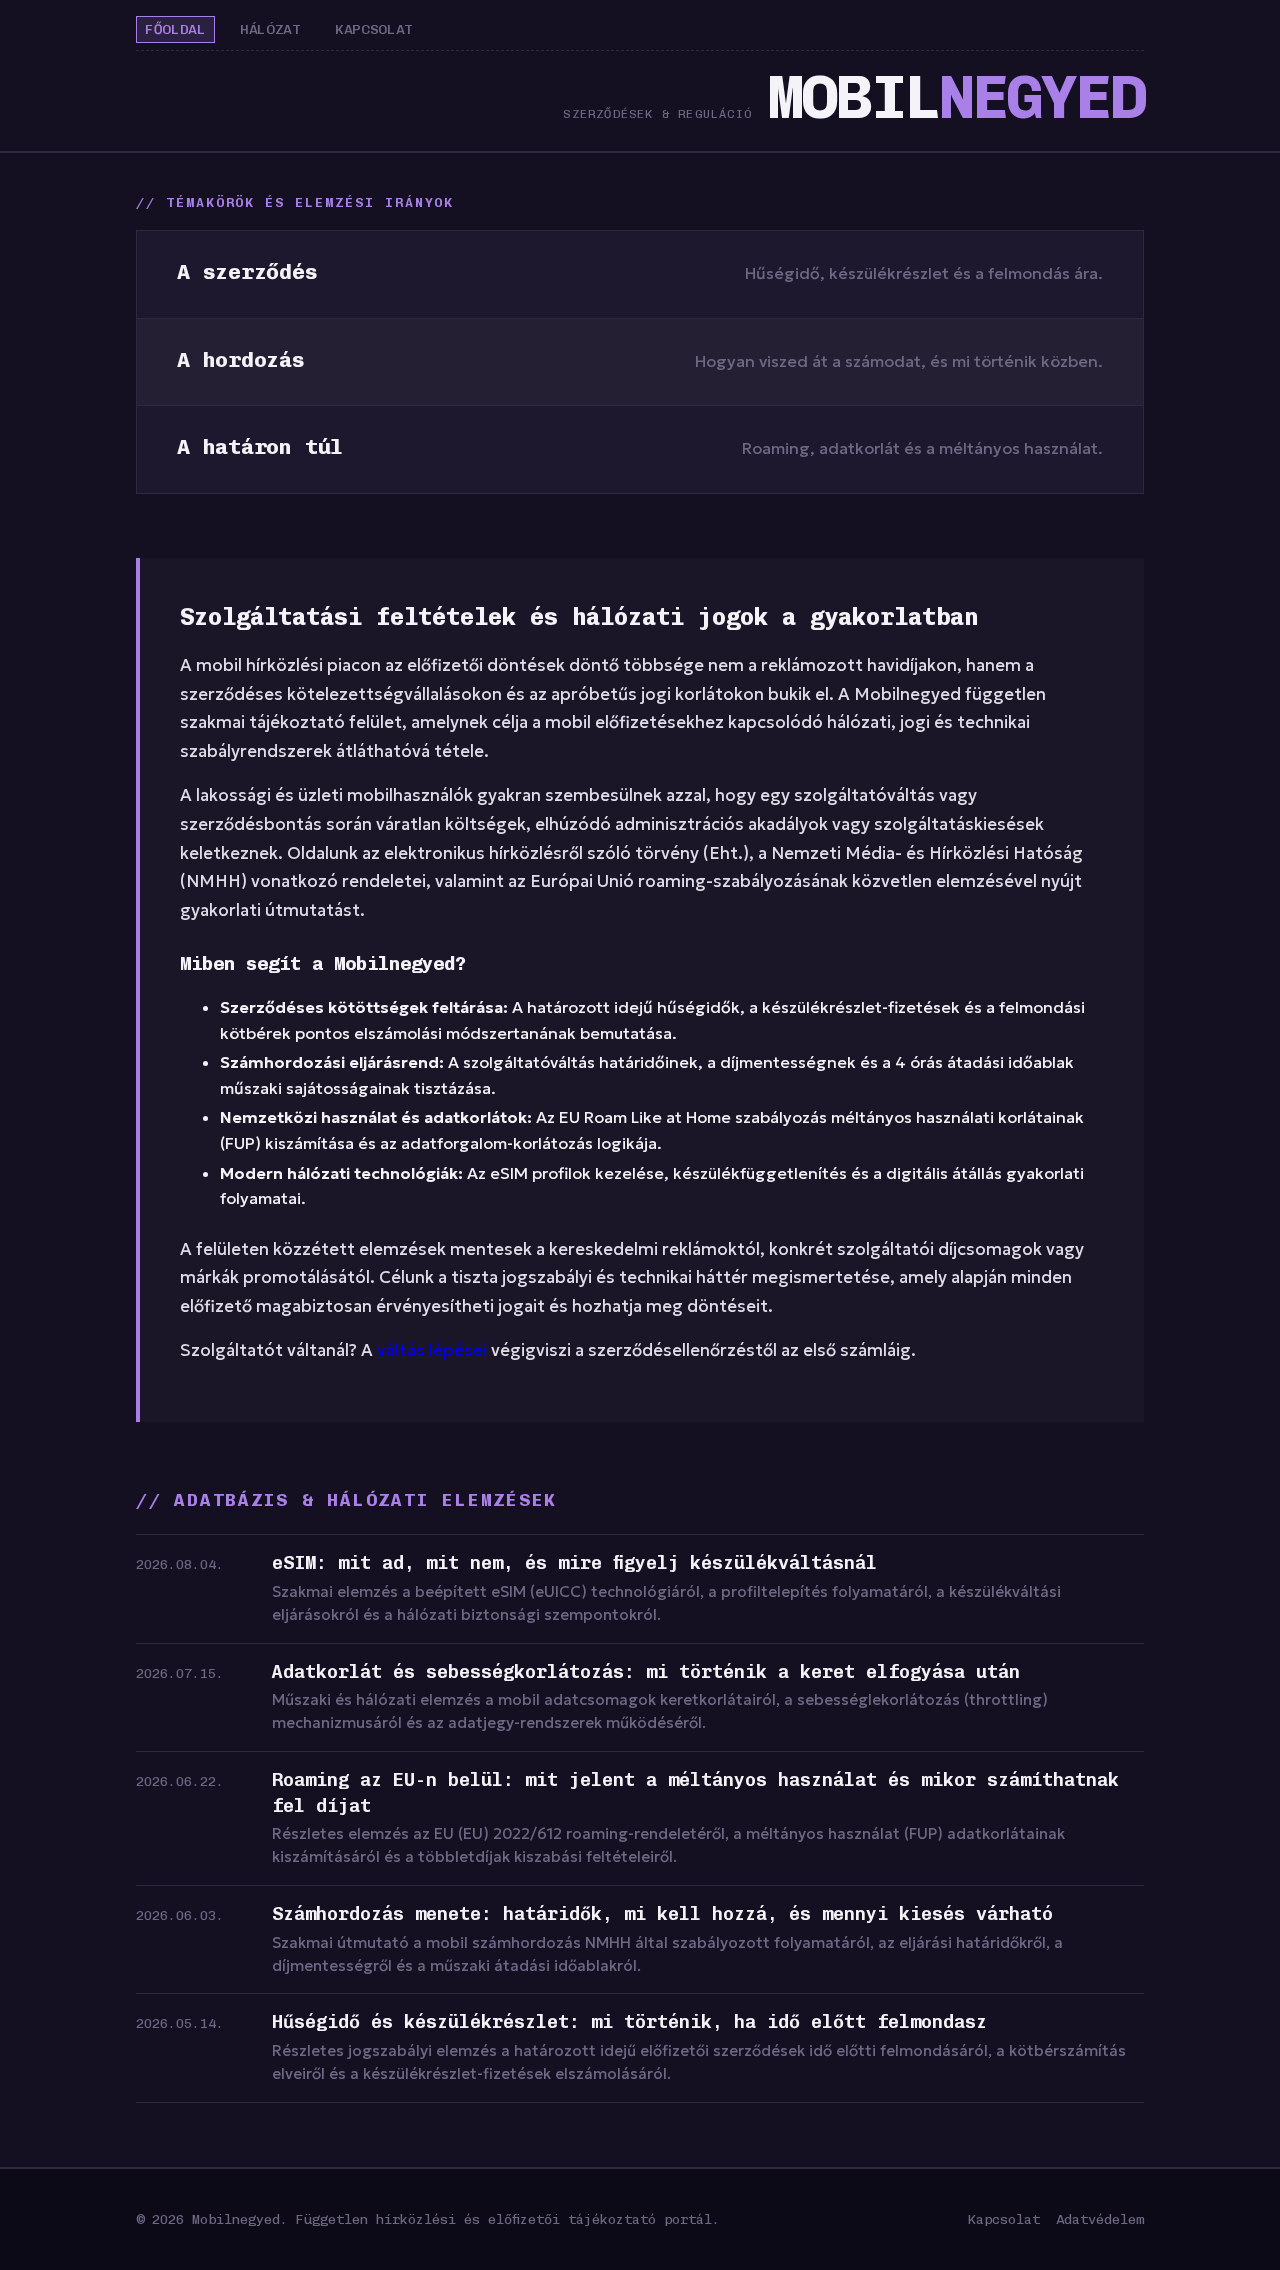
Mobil (956, 97)
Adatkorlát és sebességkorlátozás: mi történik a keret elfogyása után (646, 1672)
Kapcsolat (374, 29)
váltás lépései (432, 1350)
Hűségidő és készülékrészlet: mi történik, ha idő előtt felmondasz (629, 2022)
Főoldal (175, 29)
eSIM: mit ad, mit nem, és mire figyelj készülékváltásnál (574, 1563)
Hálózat (270, 29)
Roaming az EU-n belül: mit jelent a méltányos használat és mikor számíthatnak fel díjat (695, 1793)
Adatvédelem (1100, 2219)
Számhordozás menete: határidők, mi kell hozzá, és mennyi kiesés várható (662, 1914)
